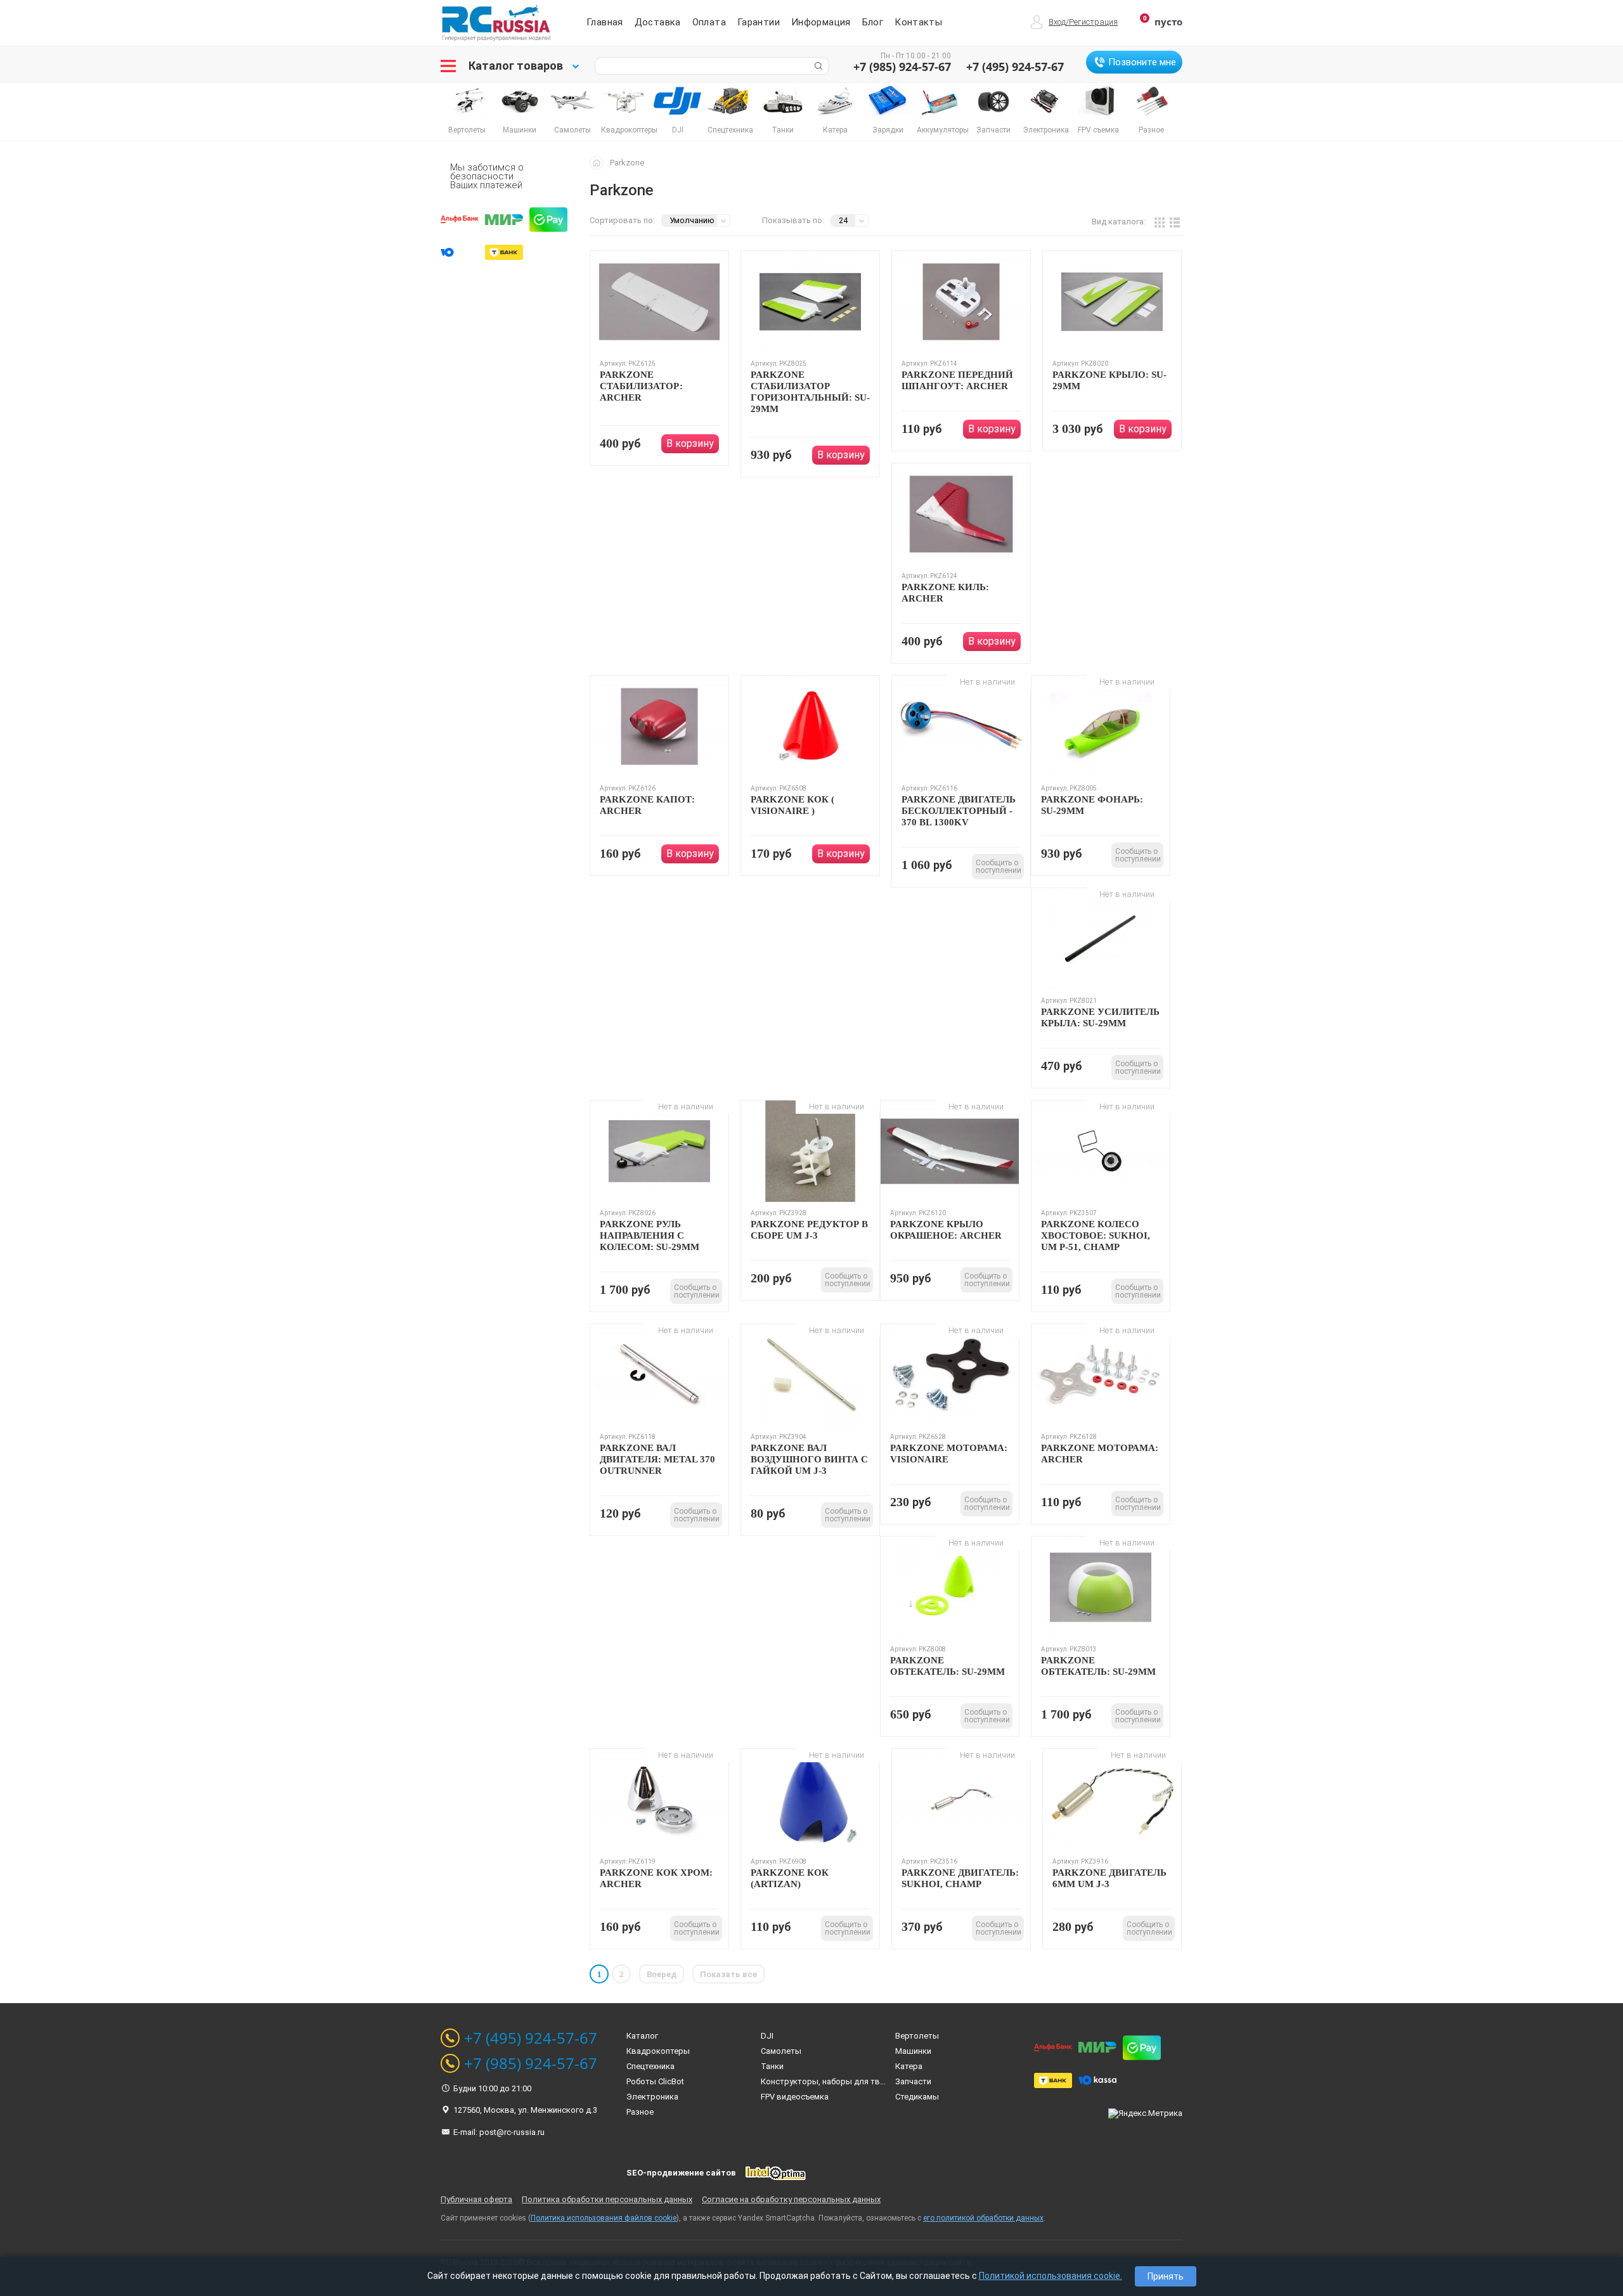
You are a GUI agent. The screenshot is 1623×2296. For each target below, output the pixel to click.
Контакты (918, 22)
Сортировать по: (622, 220)
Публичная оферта (476, 2199)
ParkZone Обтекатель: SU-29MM (947, 1666)
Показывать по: (793, 220)
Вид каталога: (1119, 222)
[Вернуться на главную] (600, 162)
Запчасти (913, 2081)
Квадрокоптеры (658, 2051)
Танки (772, 2066)
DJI (767, 2036)
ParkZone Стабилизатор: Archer (641, 386)
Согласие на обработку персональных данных (791, 2199)
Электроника (652, 2097)
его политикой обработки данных (983, 2218)
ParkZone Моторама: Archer (1100, 1454)
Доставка (658, 22)
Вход (1057, 22)
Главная (605, 22)
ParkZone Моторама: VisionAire (949, 1454)
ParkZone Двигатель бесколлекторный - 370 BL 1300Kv (959, 811)
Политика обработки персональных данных (607, 2199)
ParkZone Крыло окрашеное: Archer (946, 1230)
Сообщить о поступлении (999, 867)
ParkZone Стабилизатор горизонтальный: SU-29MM (810, 392)
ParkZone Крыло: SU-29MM (1109, 380)
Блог (873, 22)
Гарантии (759, 22)
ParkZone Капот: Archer (647, 805)
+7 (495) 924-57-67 (1015, 67)
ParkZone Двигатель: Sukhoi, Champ (960, 1878)
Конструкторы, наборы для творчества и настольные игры (877, 2081)
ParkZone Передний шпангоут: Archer (957, 380)
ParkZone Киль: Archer (945, 593)
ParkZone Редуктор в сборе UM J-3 (809, 1230)
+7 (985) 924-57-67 (902, 67)
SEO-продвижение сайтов (681, 2173)
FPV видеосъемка (795, 2097)
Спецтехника (650, 2066)
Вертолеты (917, 2036)
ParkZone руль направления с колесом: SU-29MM (650, 1235)
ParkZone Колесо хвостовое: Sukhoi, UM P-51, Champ (1096, 1235)
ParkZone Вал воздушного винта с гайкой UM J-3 (809, 1459)
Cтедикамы (917, 2097)
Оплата (709, 22)
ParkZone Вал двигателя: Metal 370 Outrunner (657, 1459)
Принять (1166, 2276)
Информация (821, 22)
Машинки (913, 2051)
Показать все (728, 1974)
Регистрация (1093, 22)
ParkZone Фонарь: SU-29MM (1092, 805)
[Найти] (817, 66)
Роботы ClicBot (655, 2081)
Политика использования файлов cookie (604, 2218)
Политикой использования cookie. (1051, 2276)
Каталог (642, 2036)
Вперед (662, 1974)
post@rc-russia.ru (512, 2132)
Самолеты (781, 2051)
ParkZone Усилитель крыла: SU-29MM (1100, 1017)
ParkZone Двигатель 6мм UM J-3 (1109, 1878)
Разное (640, 2112)
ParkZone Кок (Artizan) (790, 1878)
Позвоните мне (1142, 62)
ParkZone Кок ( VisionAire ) (792, 805)
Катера (909, 2066)
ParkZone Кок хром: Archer (656, 1878)
